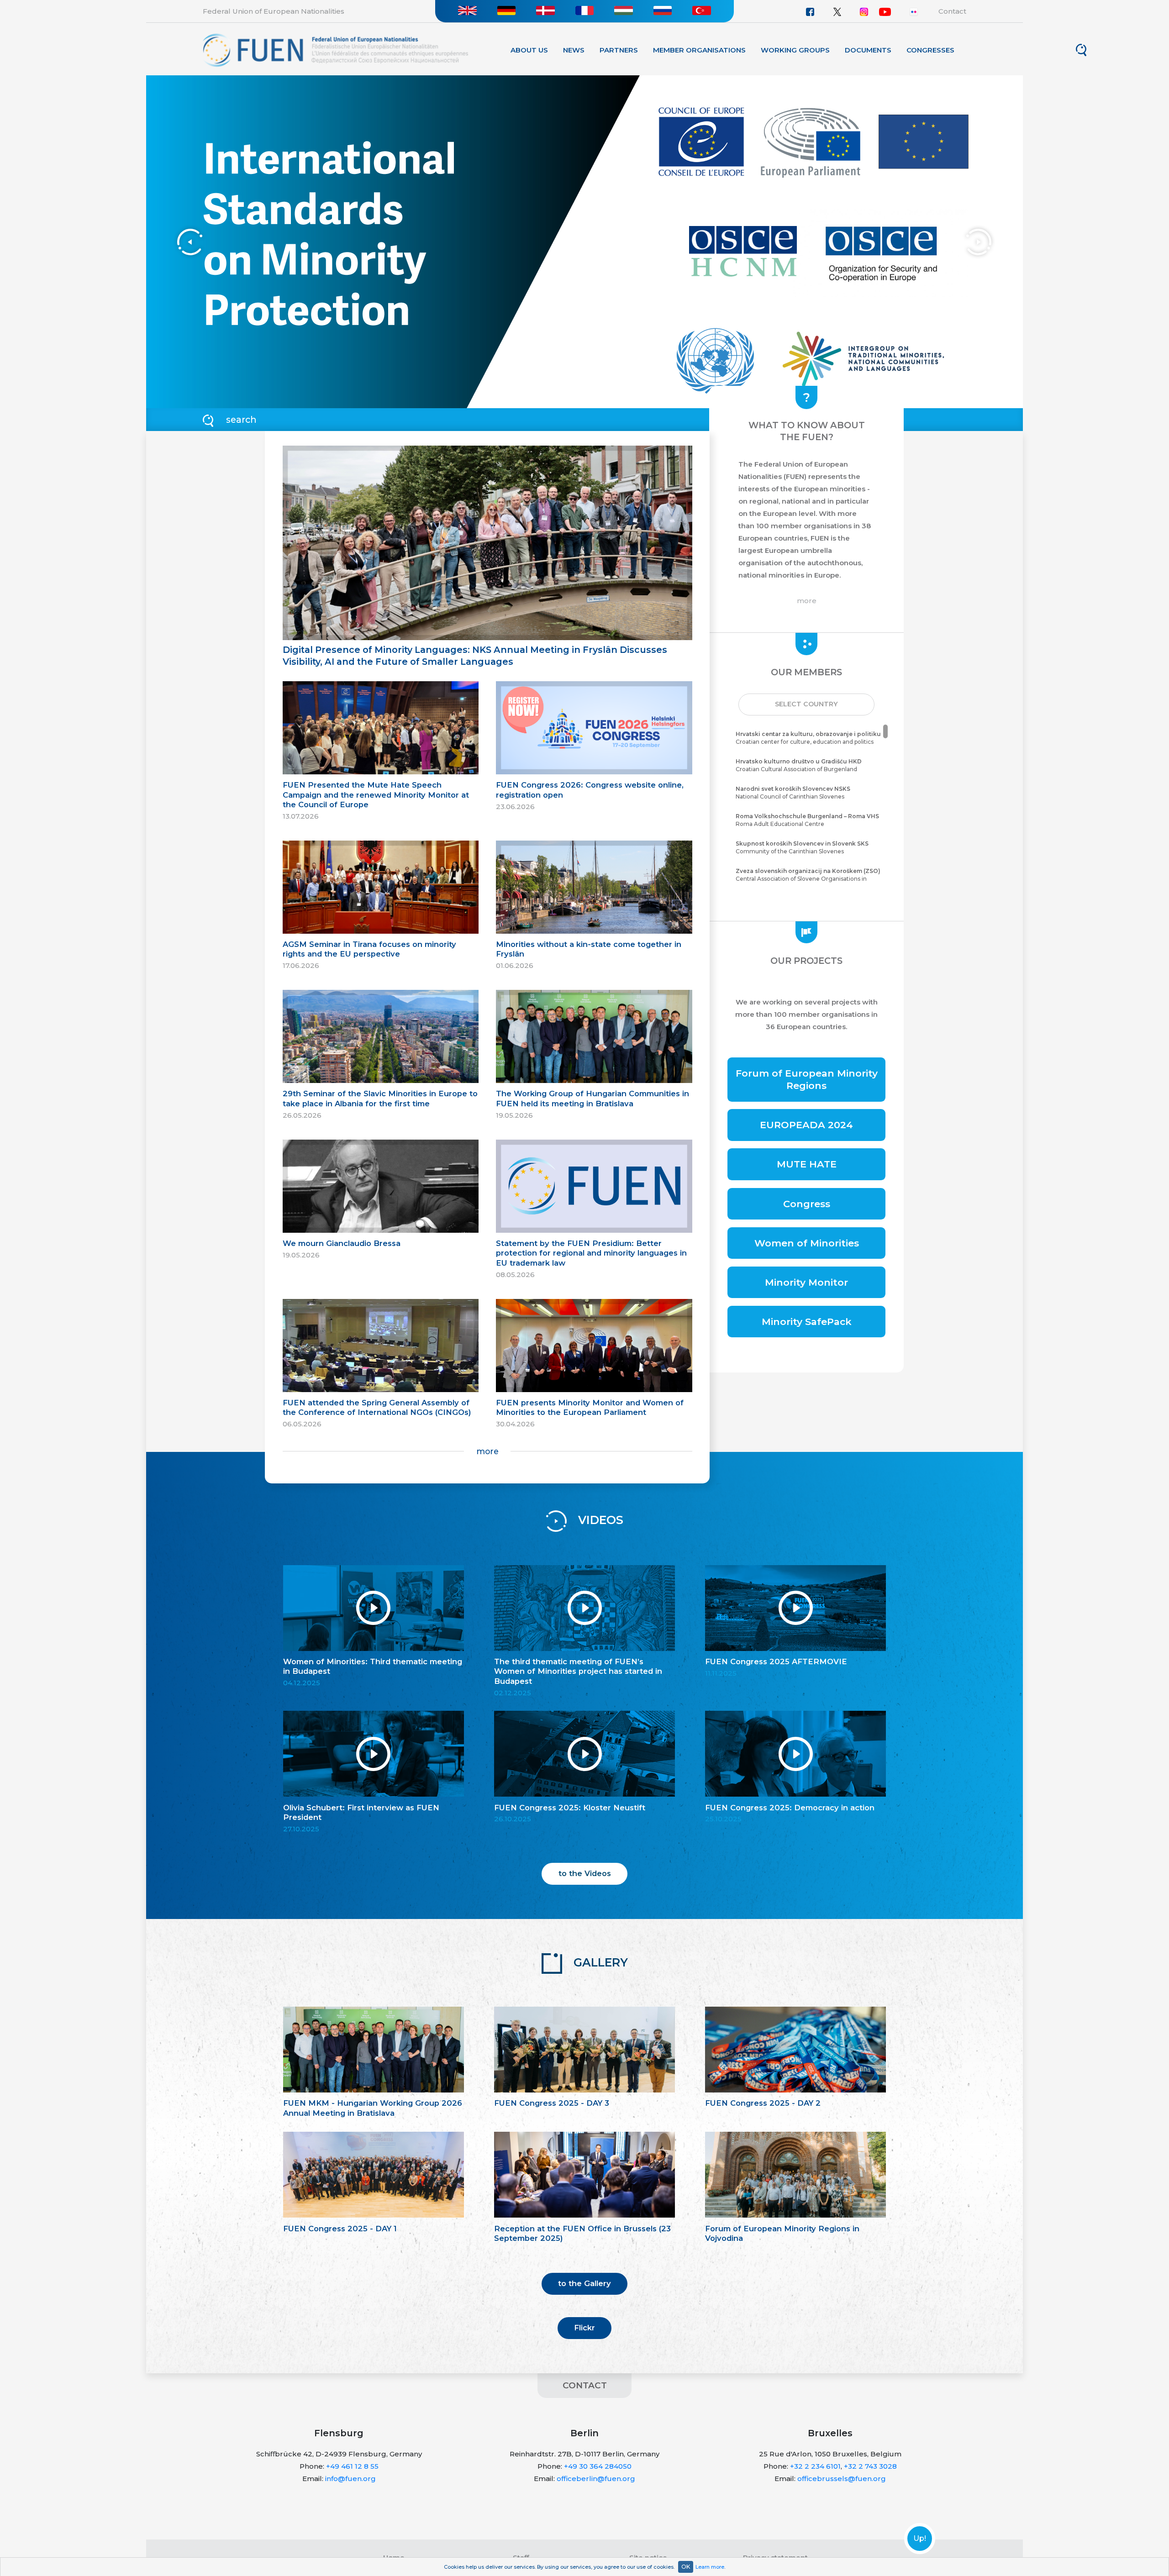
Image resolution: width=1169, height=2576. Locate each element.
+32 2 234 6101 (815, 2466)
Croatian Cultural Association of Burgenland (799, 765)
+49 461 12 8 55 (352, 2466)
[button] (806, 704)
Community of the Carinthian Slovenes (802, 847)
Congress (807, 1204)
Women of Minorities (807, 1243)
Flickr (584, 2328)
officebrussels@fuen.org (842, 2479)
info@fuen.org (350, 2479)
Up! (920, 2539)
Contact (952, 11)
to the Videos (585, 1873)
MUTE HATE (807, 1164)
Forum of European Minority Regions (807, 1079)
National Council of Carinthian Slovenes (793, 793)
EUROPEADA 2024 (806, 1125)
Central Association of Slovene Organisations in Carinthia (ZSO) (808, 879)
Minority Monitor (806, 1282)
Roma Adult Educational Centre (807, 820)
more (487, 1451)
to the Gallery (584, 2283)
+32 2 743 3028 (870, 2466)
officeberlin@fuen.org (596, 2479)
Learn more (710, 2567)
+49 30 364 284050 (598, 2466)
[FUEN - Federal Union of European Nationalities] (335, 50)
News (574, 50)
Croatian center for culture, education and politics (808, 738)
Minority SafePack (807, 1322)
